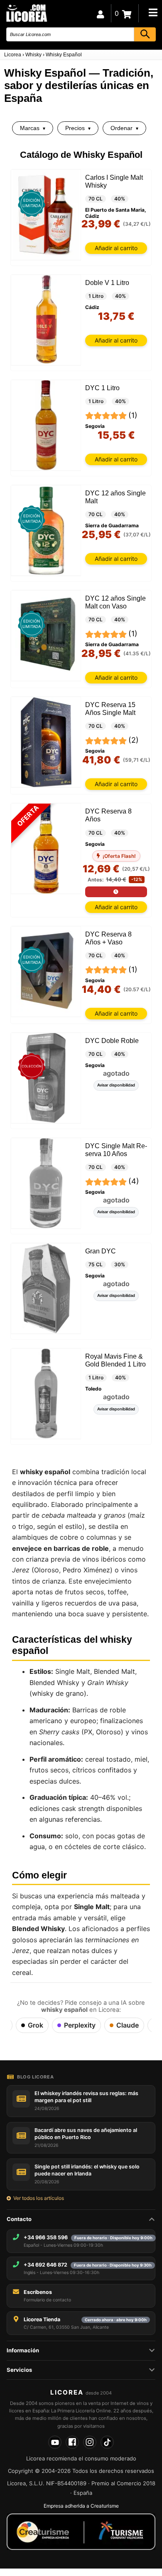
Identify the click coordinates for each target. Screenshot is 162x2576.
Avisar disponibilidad (116, 1085)
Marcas (30, 128)
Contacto (19, 2219)
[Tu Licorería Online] (26, 13)
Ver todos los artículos (39, 2198)
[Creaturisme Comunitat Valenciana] (81, 2532)
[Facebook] (72, 2442)
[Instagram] (90, 2442)
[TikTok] (107, 2442)
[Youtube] (55, 2442)
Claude (128, 2025)
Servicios (19, 2370)
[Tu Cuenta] (101, 13)
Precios (75, 128)
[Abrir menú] (153, 12)
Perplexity (80, 2025)
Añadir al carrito (116, 248)
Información (23, 2350)
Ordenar (121, 128)
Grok (36, 2025)
